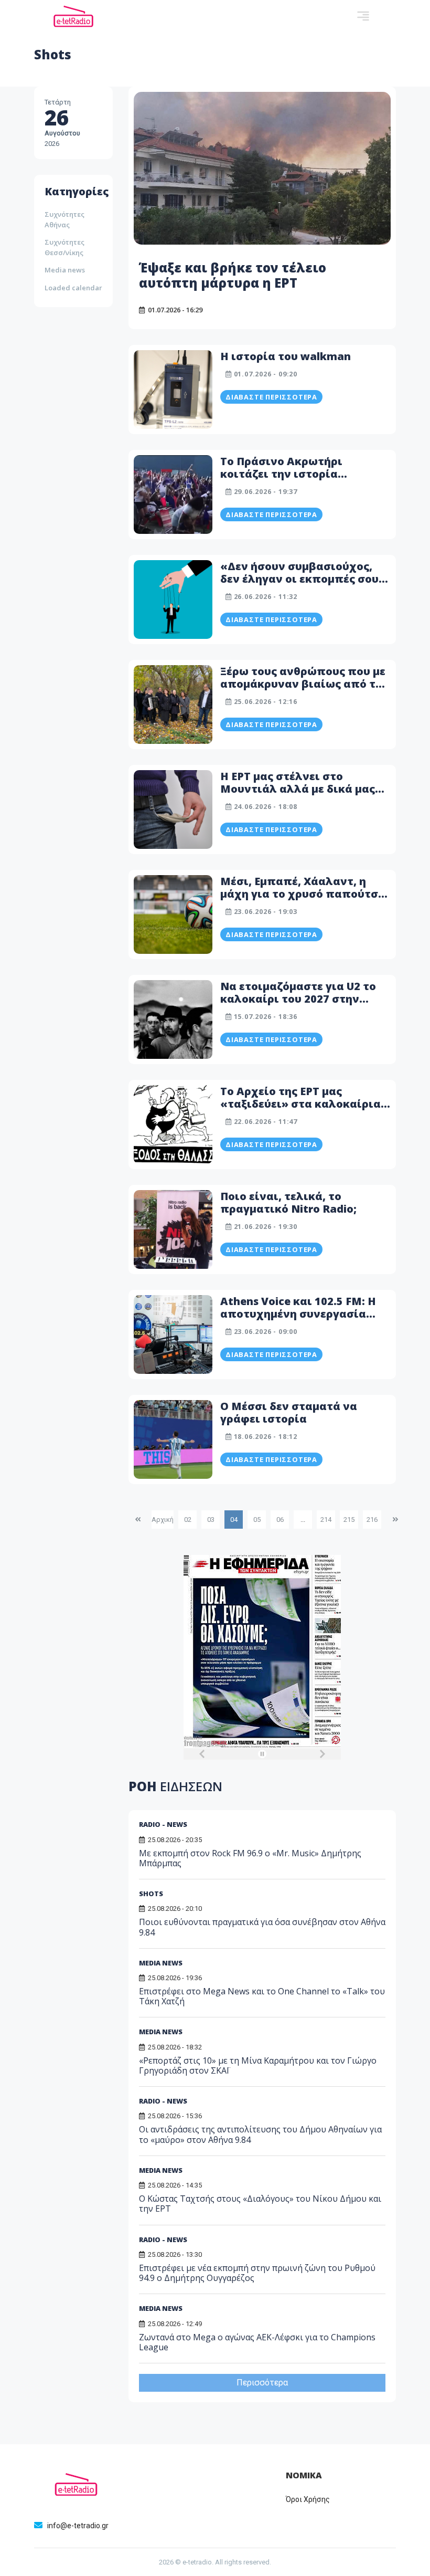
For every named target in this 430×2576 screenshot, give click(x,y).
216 (372, 1520)
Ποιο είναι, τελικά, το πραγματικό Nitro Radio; (288, 1202)
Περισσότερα (262, 2383)
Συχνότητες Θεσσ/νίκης (64, 247)
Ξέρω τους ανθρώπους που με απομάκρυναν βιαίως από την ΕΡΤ (305, 684)
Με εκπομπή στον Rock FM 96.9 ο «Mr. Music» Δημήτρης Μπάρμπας (250, 1858)
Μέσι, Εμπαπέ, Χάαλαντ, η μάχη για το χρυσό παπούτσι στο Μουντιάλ (302, 894)
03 (211, 1520)
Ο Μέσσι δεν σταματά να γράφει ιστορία (289, 1412)
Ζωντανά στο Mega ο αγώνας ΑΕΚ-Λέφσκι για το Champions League (257, 2342)
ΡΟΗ (175, 1786)
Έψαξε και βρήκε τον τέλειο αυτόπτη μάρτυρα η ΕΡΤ (233, 275)
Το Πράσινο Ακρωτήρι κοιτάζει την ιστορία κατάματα (281, 474)
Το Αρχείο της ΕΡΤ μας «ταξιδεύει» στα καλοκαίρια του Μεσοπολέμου (300, 1104)
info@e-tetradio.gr (78, 2526)
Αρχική (163, 1520)
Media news (65, 270)
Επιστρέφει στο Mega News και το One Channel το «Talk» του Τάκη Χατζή (262, 1996)
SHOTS (151, 1894)
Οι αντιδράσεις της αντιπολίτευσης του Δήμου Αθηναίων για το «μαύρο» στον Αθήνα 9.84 (260, 2134)
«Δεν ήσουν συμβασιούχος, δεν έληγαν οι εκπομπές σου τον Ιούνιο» (299, 579)
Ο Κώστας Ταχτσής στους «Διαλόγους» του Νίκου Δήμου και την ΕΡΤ (260, 2204)
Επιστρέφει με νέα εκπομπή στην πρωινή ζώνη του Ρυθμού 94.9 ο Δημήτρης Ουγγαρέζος (257, 2273)
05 (257, 1520)
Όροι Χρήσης (308, 2499)
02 (188, 1520)
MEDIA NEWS (161, 1963)
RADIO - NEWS (163, 1824)
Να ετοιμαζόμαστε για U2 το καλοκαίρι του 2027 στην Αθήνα (298, 999)
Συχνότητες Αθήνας (64, 219)
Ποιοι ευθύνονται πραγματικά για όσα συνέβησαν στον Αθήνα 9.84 (262, 1927)
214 (326, 1520)
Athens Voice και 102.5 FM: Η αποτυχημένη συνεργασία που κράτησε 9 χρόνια (298, 1314)
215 (349, 1520)
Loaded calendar (73, 288)
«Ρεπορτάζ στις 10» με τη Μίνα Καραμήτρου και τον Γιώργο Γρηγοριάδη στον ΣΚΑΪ (258, 2065)
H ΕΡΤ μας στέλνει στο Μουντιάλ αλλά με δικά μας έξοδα (298, 789)
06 (280, 1520)
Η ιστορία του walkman (286, 356)
